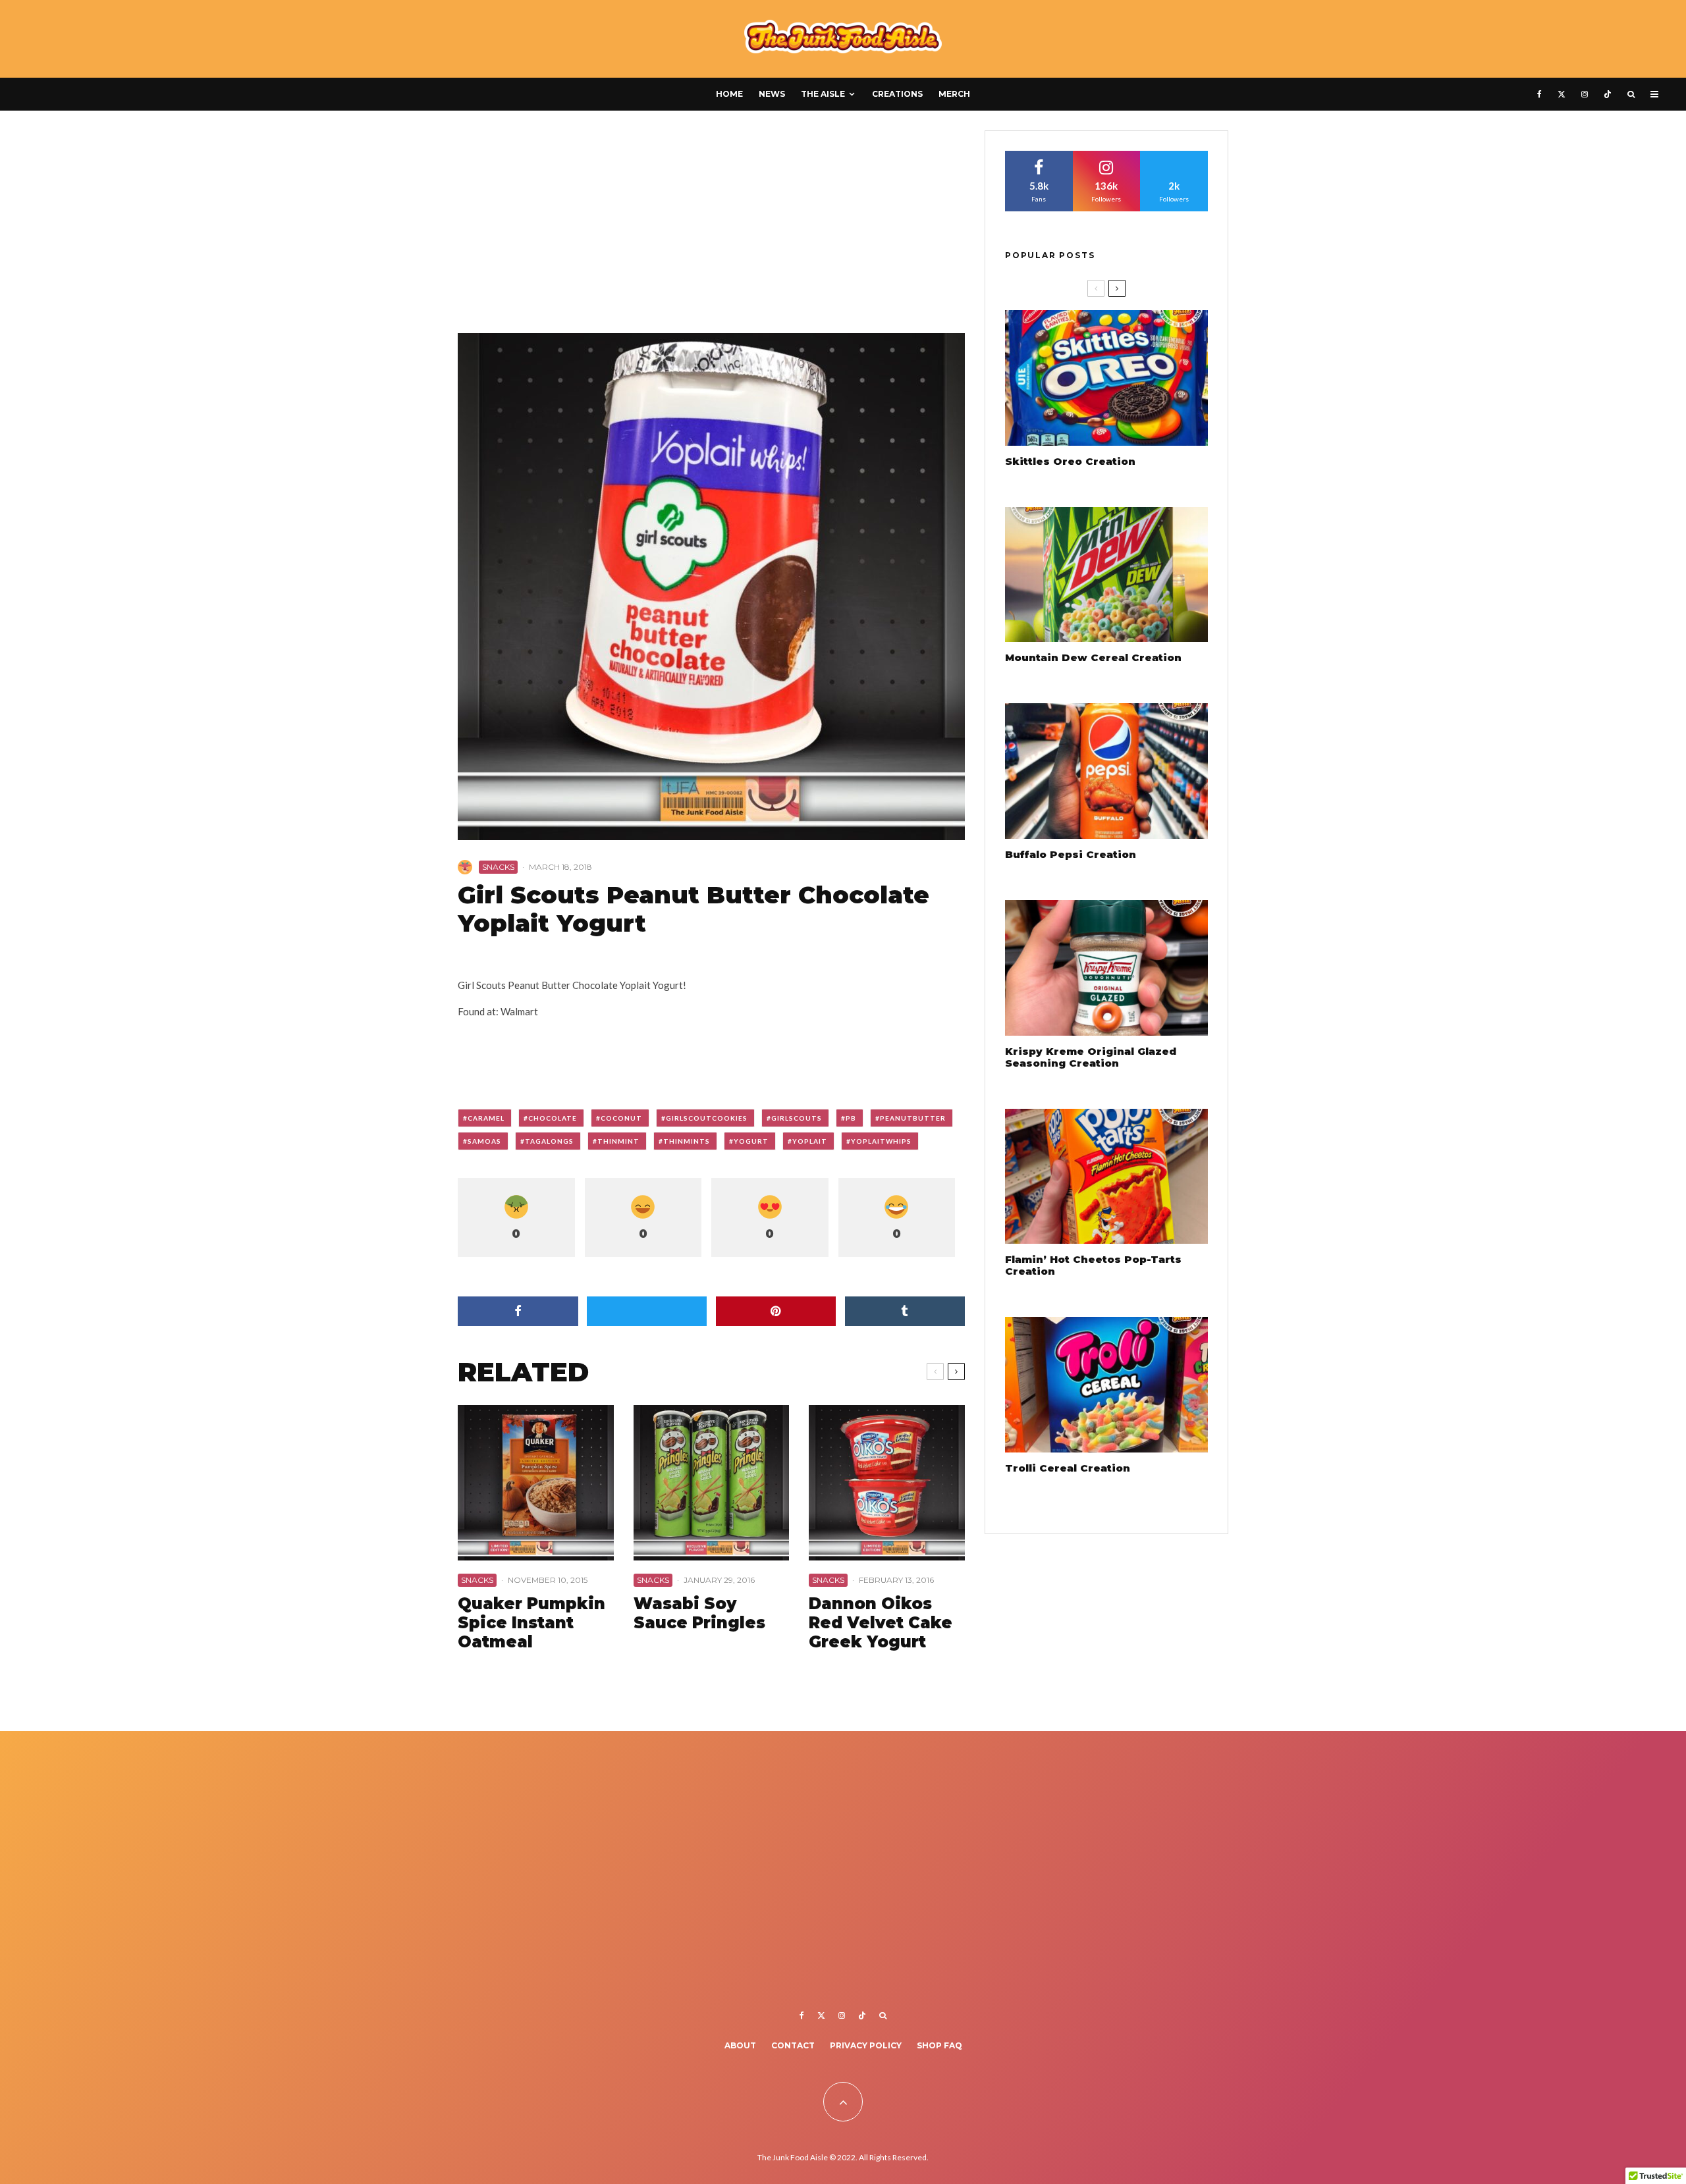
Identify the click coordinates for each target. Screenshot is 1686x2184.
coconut (621, 1118)
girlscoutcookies (707, 1118)
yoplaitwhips (881, 1141)
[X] (1562, 94)
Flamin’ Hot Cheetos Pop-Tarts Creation (1093, 1265)
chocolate (553, 1118)
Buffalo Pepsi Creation (1071, 855)
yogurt (751, 1141)
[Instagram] (1585, 94)
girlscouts (797, 1118)
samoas (484, 1141)
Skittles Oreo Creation (1070, 462)
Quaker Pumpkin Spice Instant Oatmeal (531, 1623)
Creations (897, 94)
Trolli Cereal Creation (1068, 1468)
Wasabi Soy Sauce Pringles (699, 1613)
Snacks (498, 867)
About (740, 2045)
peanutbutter (913, 1118)
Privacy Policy (866, 2045)
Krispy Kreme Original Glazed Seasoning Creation (1091, 1057)
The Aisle (823, 94)
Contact (793, 2045)
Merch (954, 94)
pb (851, 1118)
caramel (486, 1118)
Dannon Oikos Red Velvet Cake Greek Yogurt (881, 1623)
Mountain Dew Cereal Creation (1093, 658)
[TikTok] (1608, 94)
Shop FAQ (939, 2045)
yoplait (810, 1141)
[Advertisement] (711, 228)
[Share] (518, 1311)
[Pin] (776, 1311)
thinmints (687, 1141)
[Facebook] (1539, 94)
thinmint (618, 1141)
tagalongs (549, 1141)
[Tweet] (647, 1311)
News (772, 94)
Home (729, 94)
